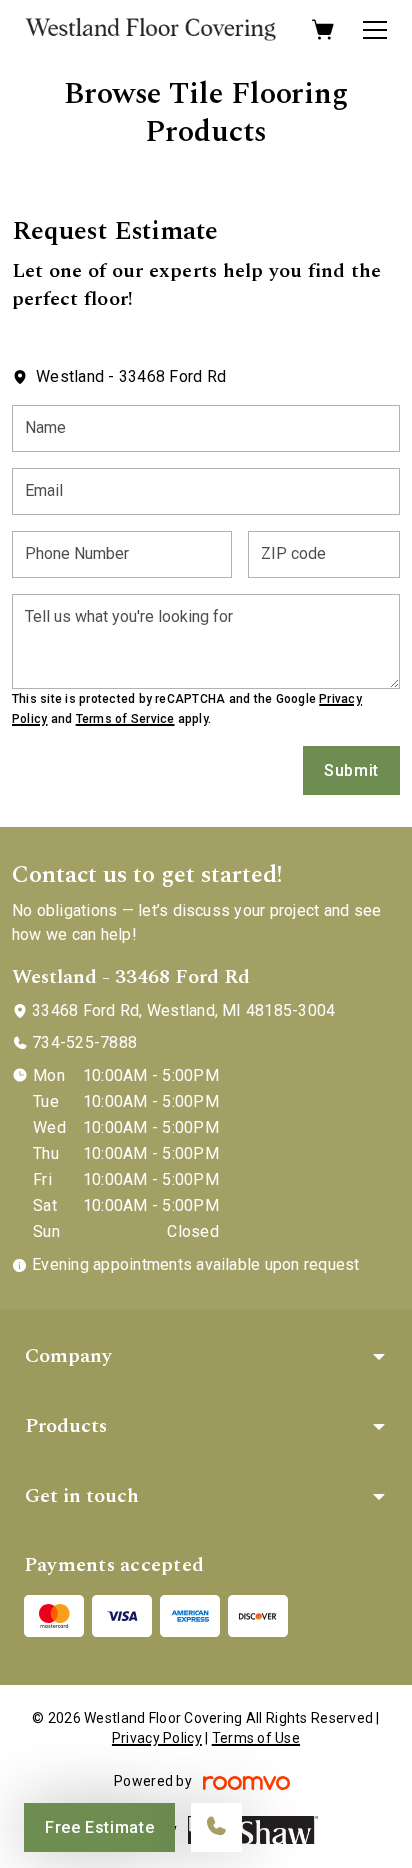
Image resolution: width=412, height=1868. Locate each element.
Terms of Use (256, 1738)
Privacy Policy (157, 1738)
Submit (351, 770)
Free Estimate (99, 1827)
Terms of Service (125, 719)
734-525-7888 (84, 1042)
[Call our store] (216, 1827)
